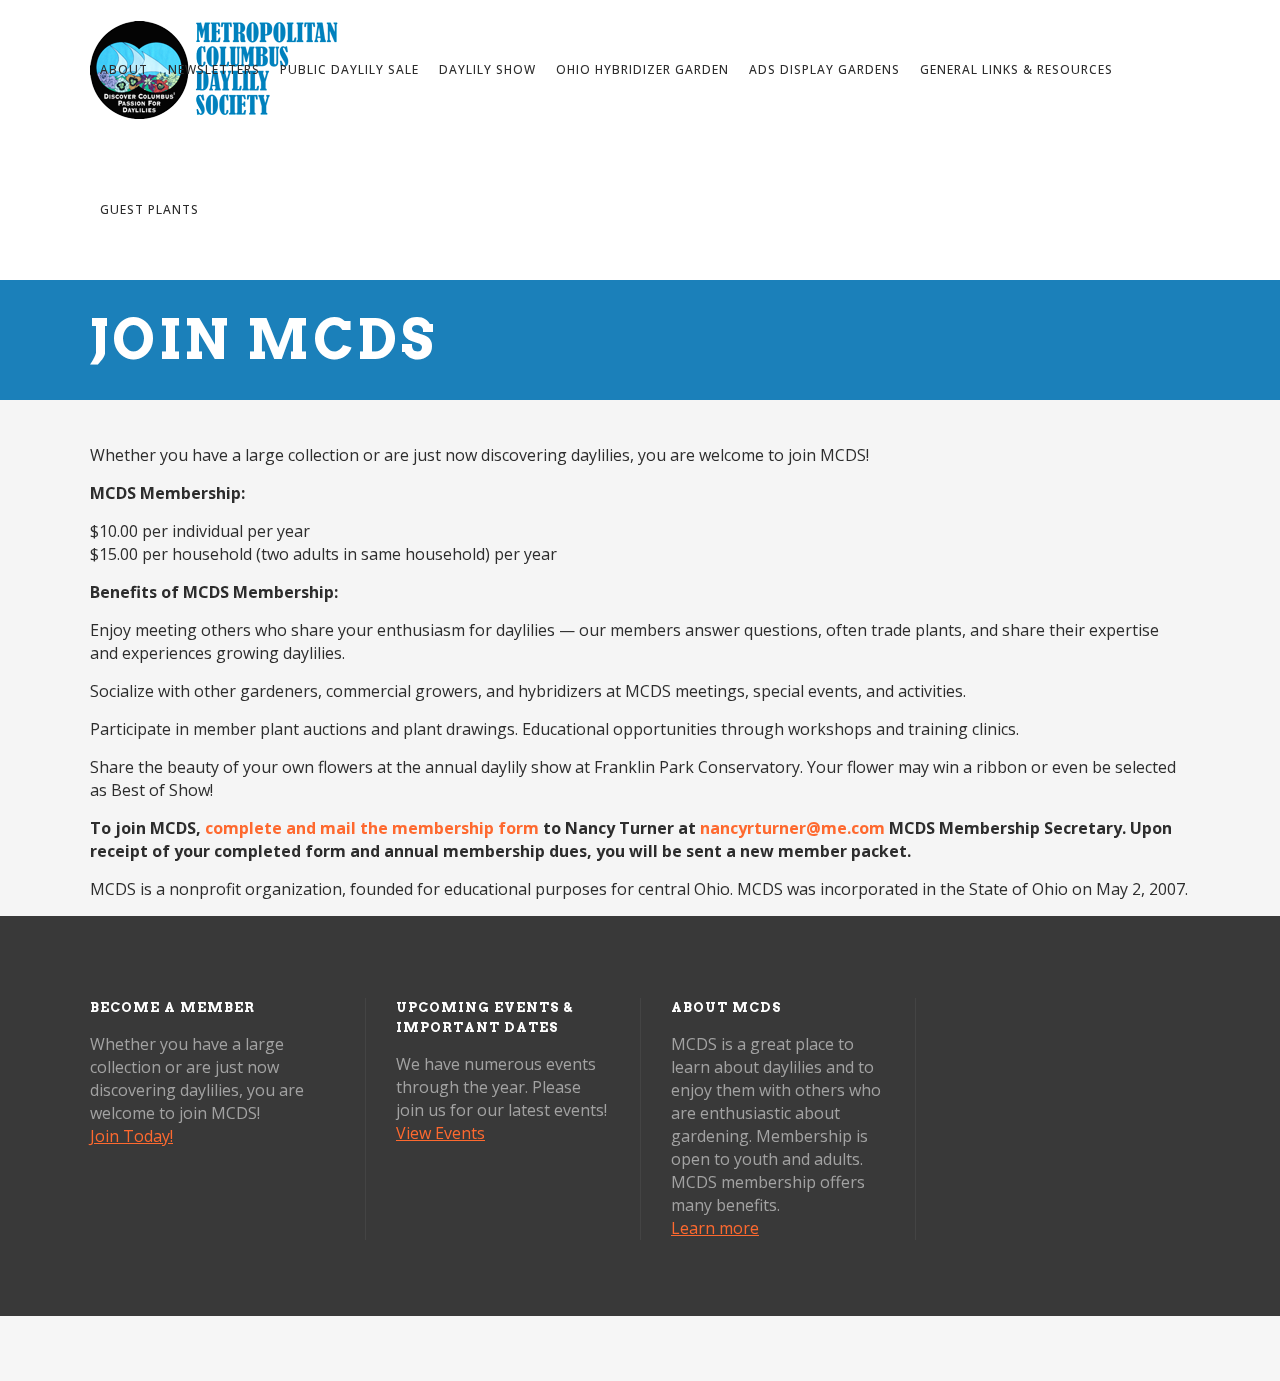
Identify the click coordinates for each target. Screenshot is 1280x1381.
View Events (440, 1133)
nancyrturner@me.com (792, 828)
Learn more (715, 1228)
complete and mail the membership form (372, 828)
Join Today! (131, 1136)
